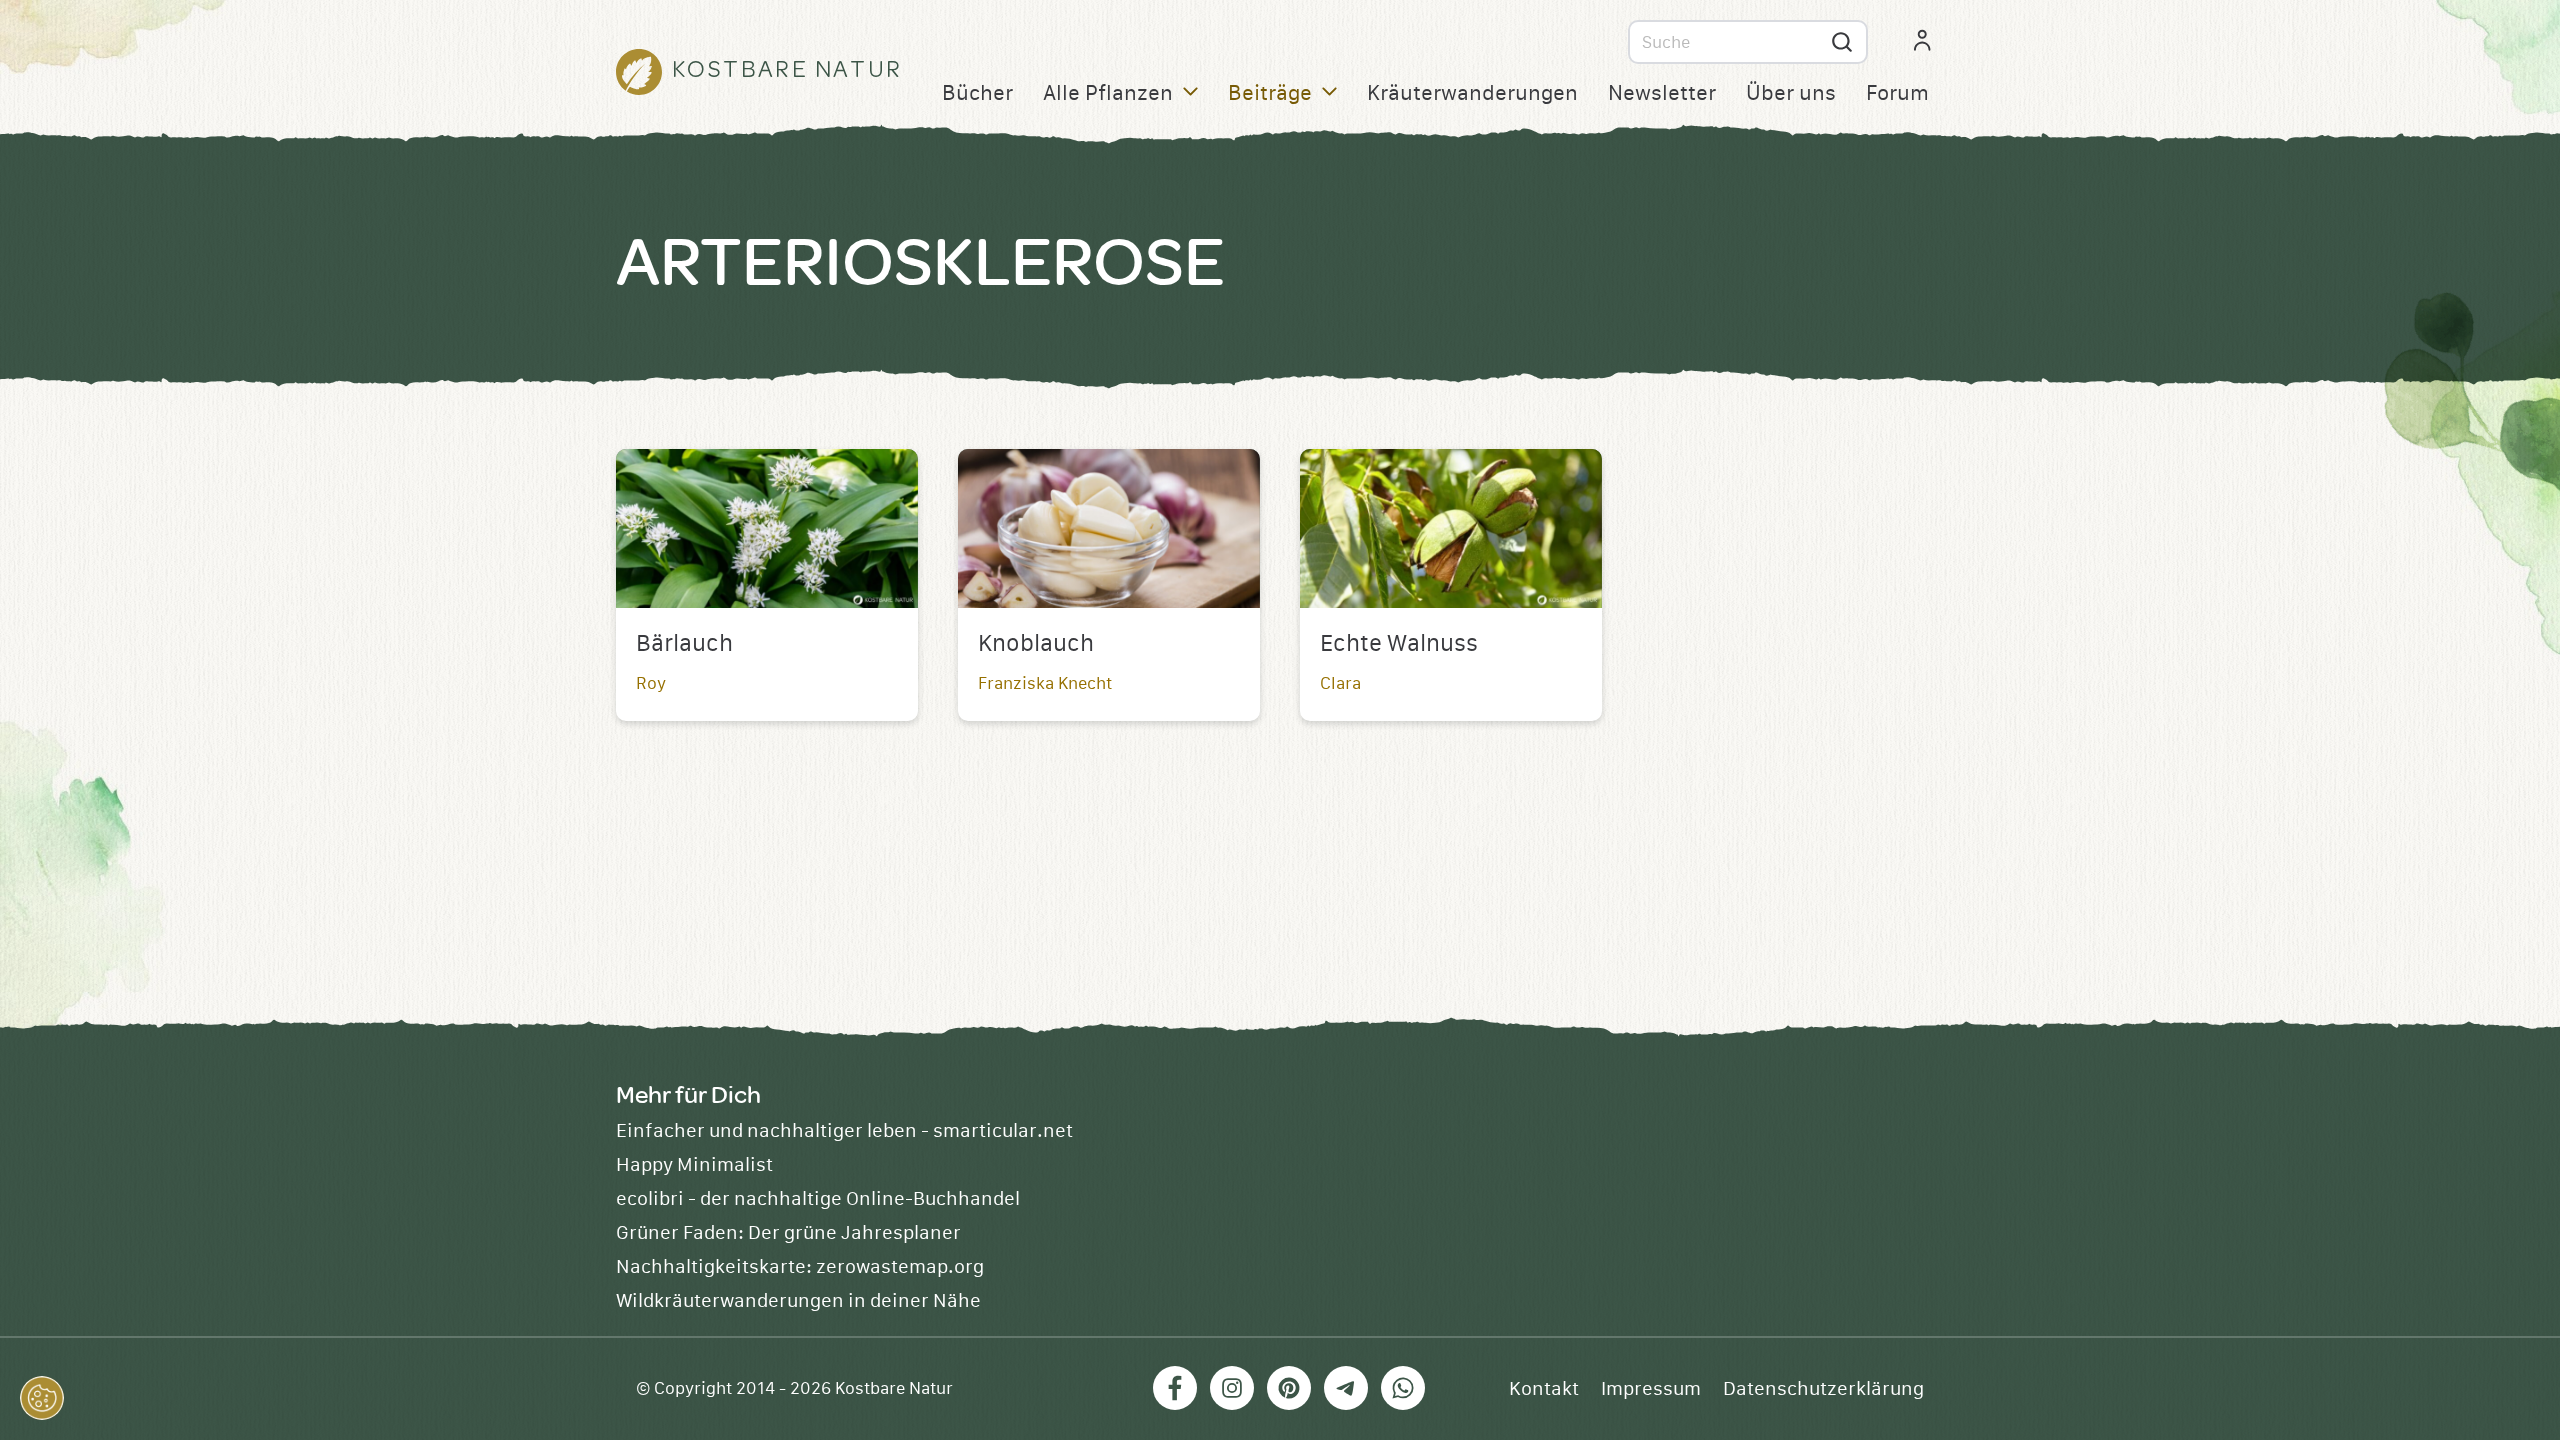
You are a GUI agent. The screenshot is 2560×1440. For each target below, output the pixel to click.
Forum (1897, 93)
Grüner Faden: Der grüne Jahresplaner (788, 1233)
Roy (651, 683)
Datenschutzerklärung (1823, 1389)
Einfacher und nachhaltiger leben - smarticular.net (844, 1131)
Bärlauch (684, 644)
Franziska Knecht (1045, 683)
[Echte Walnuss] (1451, 528)
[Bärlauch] (767, 528)
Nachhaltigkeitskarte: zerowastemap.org (800, 1267)
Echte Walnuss (1399, 644)
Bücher (977, 93)
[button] (42, 1398)
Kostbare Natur (894, 1389)
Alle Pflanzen (1108, 93)
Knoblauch (1036, 644)
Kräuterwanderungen (1472, 93)
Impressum (1651, 1389)
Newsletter (1662, 93)
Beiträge (1270, 93)
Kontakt (1544, 1389)
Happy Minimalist (694, 1165)
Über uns (1791, 93)
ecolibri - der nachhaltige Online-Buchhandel (818, 1199)
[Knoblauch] (1109, 528)
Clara (1340, 683)
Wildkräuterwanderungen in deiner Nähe (798, 1301)
